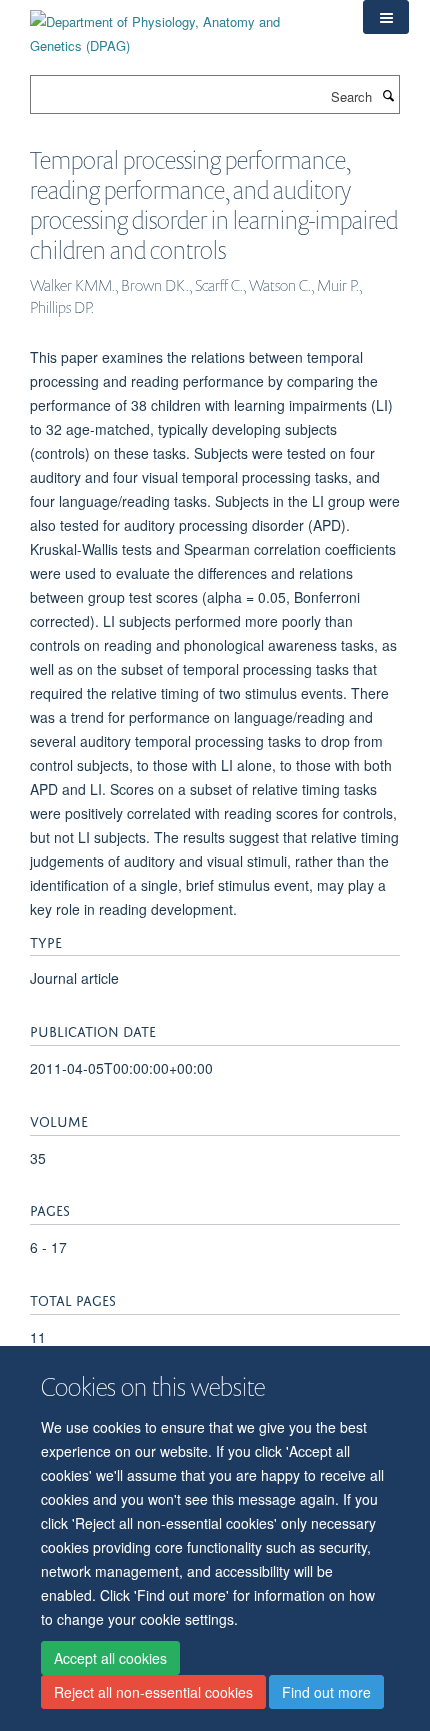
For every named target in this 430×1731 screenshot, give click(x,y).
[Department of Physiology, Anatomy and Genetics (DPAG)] (181, 26)
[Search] (388, 95)
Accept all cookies (110, 1658)
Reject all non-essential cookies (153, 1692)
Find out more (326, 1692)
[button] (386, 17)
